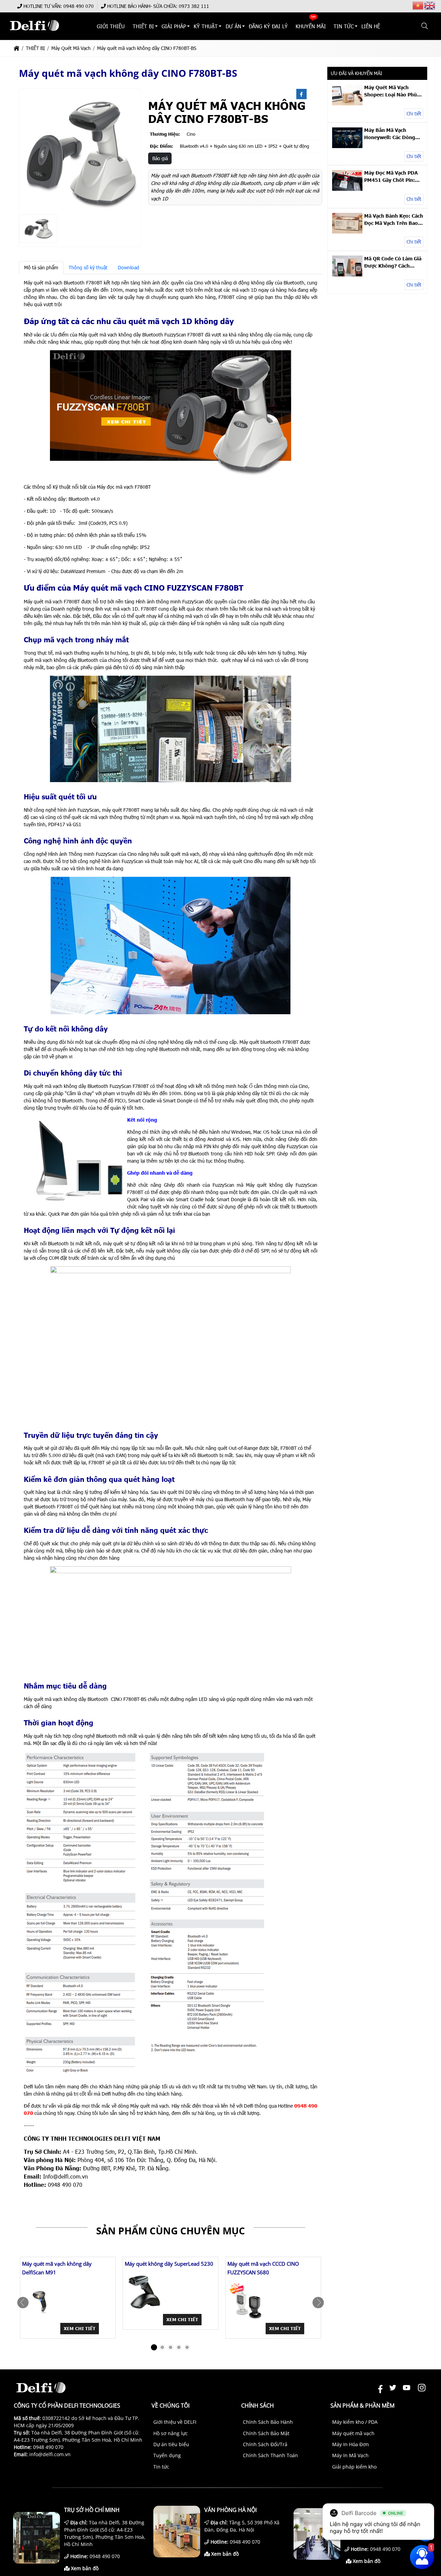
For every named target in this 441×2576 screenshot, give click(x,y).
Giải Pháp (174, 26)
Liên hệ (371, 26)
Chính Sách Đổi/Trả (265, 2444)
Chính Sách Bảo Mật (266, 2433)
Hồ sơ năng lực (171, 2433)
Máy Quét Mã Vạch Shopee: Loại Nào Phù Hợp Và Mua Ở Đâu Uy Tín (391, 91)
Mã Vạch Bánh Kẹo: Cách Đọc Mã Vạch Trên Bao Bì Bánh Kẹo (394, 219)
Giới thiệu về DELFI (175, 2422)
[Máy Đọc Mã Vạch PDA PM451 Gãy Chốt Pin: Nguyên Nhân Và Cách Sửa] (347, 189)
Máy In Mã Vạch (350, 2455)
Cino (191, 134)
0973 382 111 (194, 6)
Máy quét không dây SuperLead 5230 (169, 2264)
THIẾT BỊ (143, 26)
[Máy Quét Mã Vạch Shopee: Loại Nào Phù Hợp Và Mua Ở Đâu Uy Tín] (347, 103)
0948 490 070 (79, 6)
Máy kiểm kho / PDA (355, 2422)
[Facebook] (301, 94)
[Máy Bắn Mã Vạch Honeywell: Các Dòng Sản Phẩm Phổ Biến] (347, 146)
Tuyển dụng (167, 2455)
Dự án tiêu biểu (171, 2444)
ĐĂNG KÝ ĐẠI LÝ (268, 26)
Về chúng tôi (171, 2406)
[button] (425, 26)
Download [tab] (129, 267)
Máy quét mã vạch (353, 2433)
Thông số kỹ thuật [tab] (88, 267)
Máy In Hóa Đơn (351, 2444)
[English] (430, 5)
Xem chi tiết (80, 2328)
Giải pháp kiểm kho (354, 2467)
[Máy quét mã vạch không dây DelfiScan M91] (42, 2301)
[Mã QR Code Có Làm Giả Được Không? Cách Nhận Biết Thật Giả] (347, 275)
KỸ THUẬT (206, 26)
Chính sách (258, 2406)
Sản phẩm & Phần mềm (362, 2406)
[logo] (34, 34)
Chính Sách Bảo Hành (268, 2422)
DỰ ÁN (233, 26)
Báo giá (160, 158)
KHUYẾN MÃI (311, 26)
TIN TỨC (344, 26)
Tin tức (161, 2467)
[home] (17, 48)
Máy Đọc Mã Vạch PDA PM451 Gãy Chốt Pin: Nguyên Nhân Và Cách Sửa (391, 176)
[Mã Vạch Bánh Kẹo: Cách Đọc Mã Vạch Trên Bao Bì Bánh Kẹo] (347, 232)
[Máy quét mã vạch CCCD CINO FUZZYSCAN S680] (247, 2301)
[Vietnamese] (418, 5)
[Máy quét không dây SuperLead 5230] (144, 2292)
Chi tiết (414, 113)
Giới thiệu (111, 26)
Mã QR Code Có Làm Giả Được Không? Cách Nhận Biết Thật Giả (393, 262)
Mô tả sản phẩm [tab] (41, 267)
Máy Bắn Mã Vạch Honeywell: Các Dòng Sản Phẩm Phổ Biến (390, 134)
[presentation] (23, 2303)
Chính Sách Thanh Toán (270, 2455)
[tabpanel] (171, 1234)
